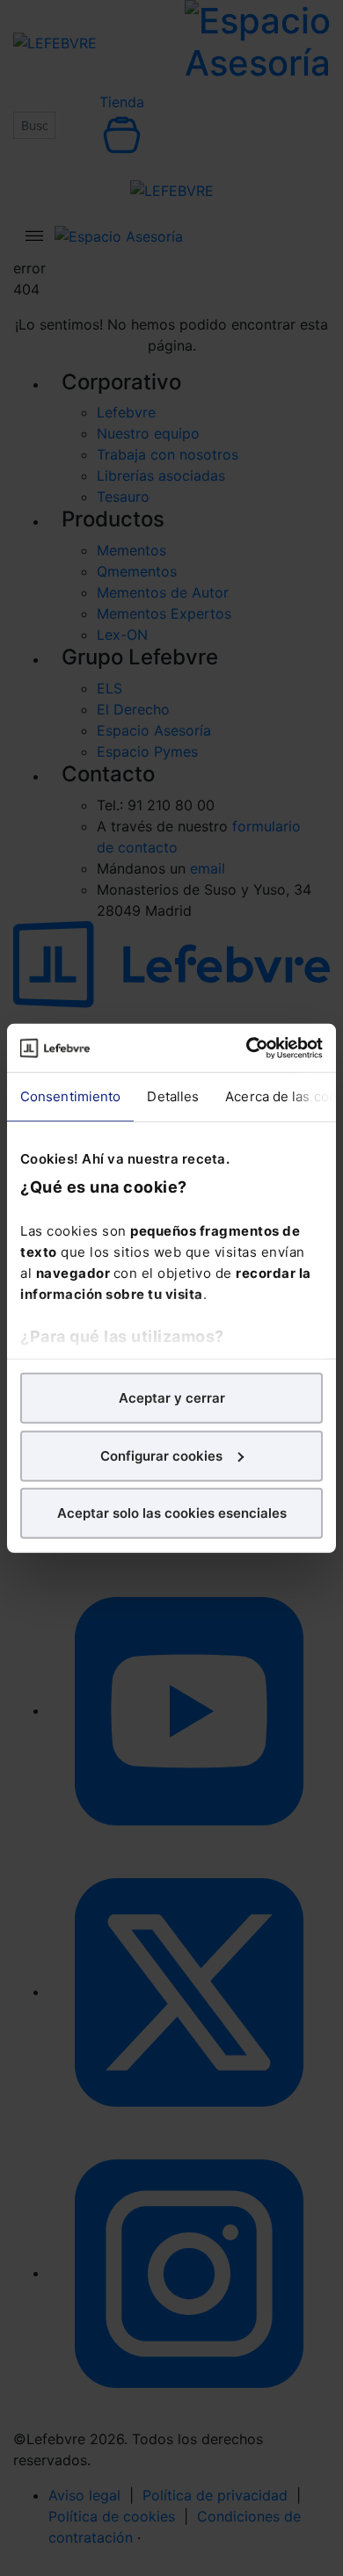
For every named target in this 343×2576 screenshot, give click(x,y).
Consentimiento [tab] (70, 1096)
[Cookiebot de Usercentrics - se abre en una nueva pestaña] (247, 1048)
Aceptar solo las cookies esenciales (172, 1513)
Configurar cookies (161, 1455)
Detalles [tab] (173, 1096)
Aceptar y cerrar (172, 1398)
